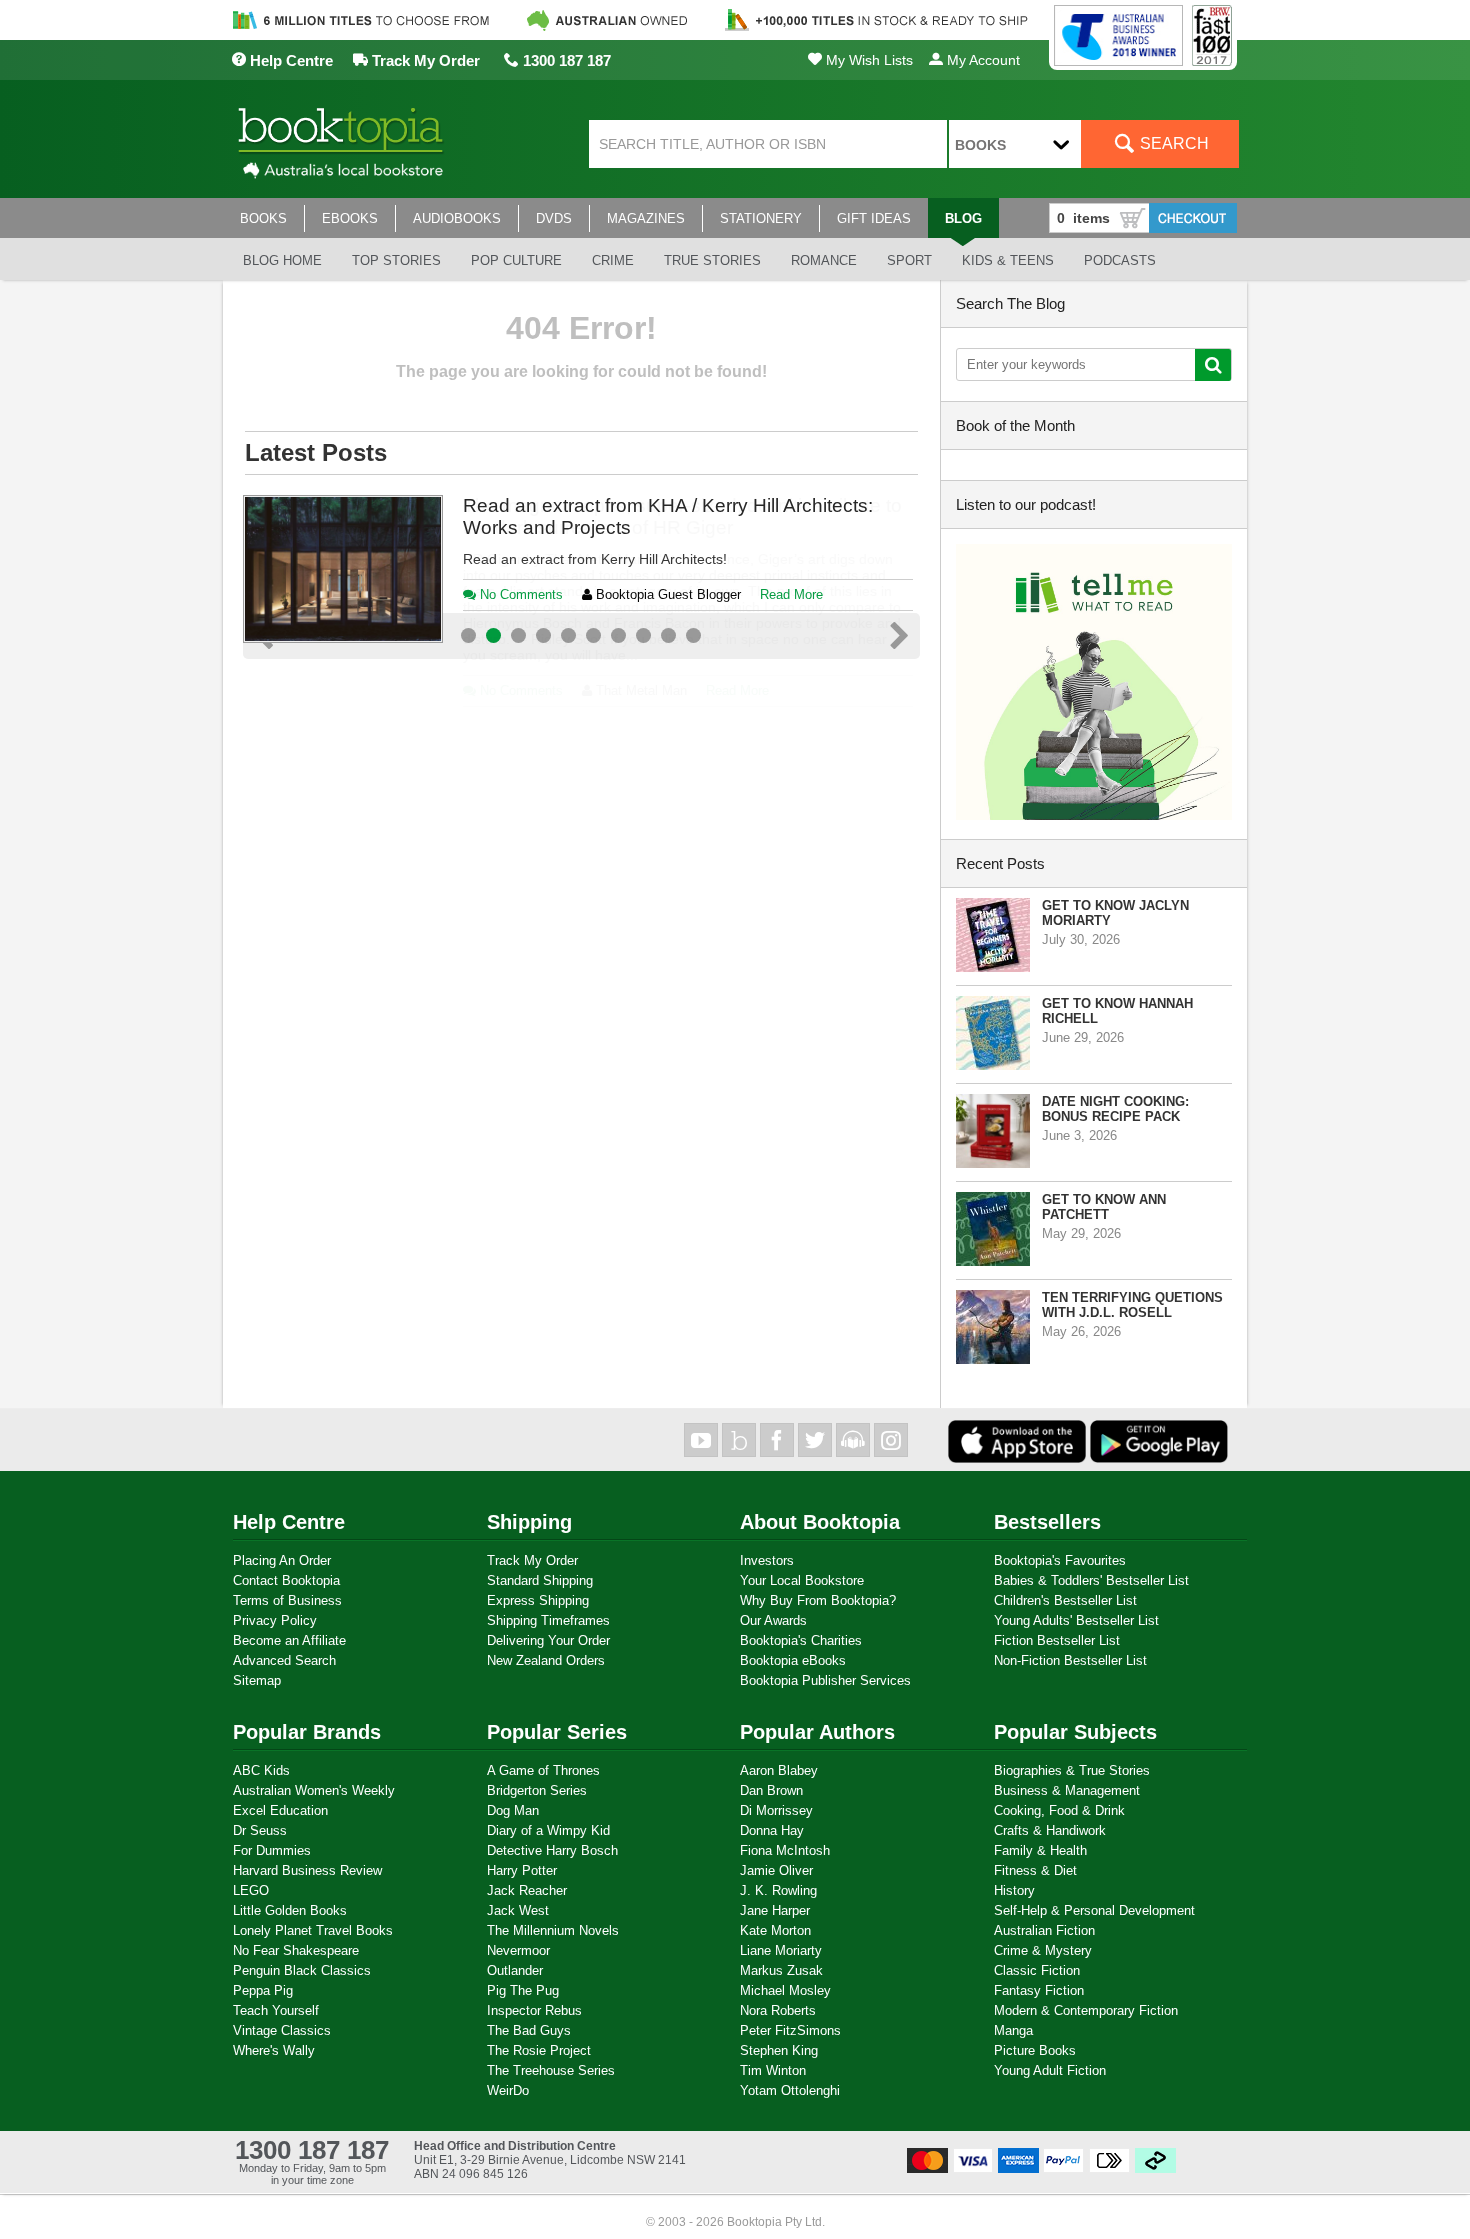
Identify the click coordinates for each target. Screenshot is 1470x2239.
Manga (1013, 2030)
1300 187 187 (565, 60)
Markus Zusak (781, 1970)
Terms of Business (287, 1600)
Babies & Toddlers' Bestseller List (1091, 1580)
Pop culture (516, 260)
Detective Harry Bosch (552, 1850)
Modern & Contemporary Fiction (1086, 2010)
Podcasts (1120, 260)
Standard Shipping (540, 1580)
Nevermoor (518, 1950)
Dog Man (513, 1810)
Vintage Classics (282, 2030)
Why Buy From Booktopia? (818, 1600)
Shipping (529, 1522)
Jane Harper (775, 1910)
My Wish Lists (867, 60)
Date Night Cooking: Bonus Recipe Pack (1115, 1109)
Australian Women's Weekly (314, 1790)
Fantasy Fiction (1039, 1990)
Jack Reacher (527, 1890)
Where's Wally (274, 2050)
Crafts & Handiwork (1050, 1830)
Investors (767, 1560)
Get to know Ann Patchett (1104, 1207)
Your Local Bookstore (802, 1580)
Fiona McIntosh (785, 1850)
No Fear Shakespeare (296, 1950)
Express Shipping (538, 1600)
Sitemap (257, 1680)
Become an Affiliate (289, 1640)
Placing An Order (282, 1560)
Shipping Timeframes (548, 1620)
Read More (737, 690)
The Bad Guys (529, 2030)
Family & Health (1040, 1850)
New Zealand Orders (546, 1660)
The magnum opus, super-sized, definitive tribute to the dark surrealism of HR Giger (682, 516)
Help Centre (289, 60)
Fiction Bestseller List (1057, 1640)
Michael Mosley (785, 1990)
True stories (712, 260)
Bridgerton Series (537, 1790)
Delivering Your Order (548, 1640)
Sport (909, 260)
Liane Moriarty (781, 1950)
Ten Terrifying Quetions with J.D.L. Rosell (1132, 1305)
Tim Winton (773, 2070)
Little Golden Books (290, 1910)
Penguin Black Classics (302, 1970)
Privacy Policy (275, 1620)
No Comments (519, 690)
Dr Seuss (260, 1830)
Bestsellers (1047, 1522)
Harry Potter (522, 1870)
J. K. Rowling (778, 1890)
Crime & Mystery (1043, 1950)
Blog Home (282, 260)
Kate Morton (775, 1930)
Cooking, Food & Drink (1059, 1810)
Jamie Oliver (776, 1870)
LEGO (251, 1890)
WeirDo (508, 2090)
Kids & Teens (1008, 260)
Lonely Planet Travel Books (313, 1930)
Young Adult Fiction (1050, 2070)
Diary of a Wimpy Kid (548, 1830)
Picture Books (1035, 2050)
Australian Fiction (1044, 1930)
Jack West (518, 1910)
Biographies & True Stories (1072, 1770)
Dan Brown (771, 1790)
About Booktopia (820, 1522)
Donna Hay (772, 1830)
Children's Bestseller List (1065, 1600)
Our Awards (773, 1620)
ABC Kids (261, 1770)
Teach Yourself (276, 2010)
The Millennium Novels (553, 1930)
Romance (824, 260)
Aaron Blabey (779, 1770)
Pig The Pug (523, 1990)
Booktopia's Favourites (1060, 1560)
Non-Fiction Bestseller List (1070, 1660)
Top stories (396, 260)
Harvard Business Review (307, 1870)
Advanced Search (284, 1660)
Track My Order (424, 60)
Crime (613, 260)
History (1014, 1890)
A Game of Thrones (543, 1770)
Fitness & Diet (1035, 1870)
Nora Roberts (778, 2010)
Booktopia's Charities (801, 1640)
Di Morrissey (776, 1810)
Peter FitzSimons (790, 2030)
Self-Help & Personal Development (1094, 1910)
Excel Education (280, 1810)
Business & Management (1067, 1790)
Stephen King (779, 2050)
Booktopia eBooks (793, 1660)
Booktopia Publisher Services (825, 1680)
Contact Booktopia (286, 1580)
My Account (981, 60)
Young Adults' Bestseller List (1076, 1620)
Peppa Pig (263, 1990)
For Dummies (272, 1850)
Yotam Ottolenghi (790, 2090)
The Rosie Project (539, 2050)
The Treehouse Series (551, 2070)
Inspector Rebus (534, 2010)
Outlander (515, 1970)
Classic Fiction (1037, 1970)
